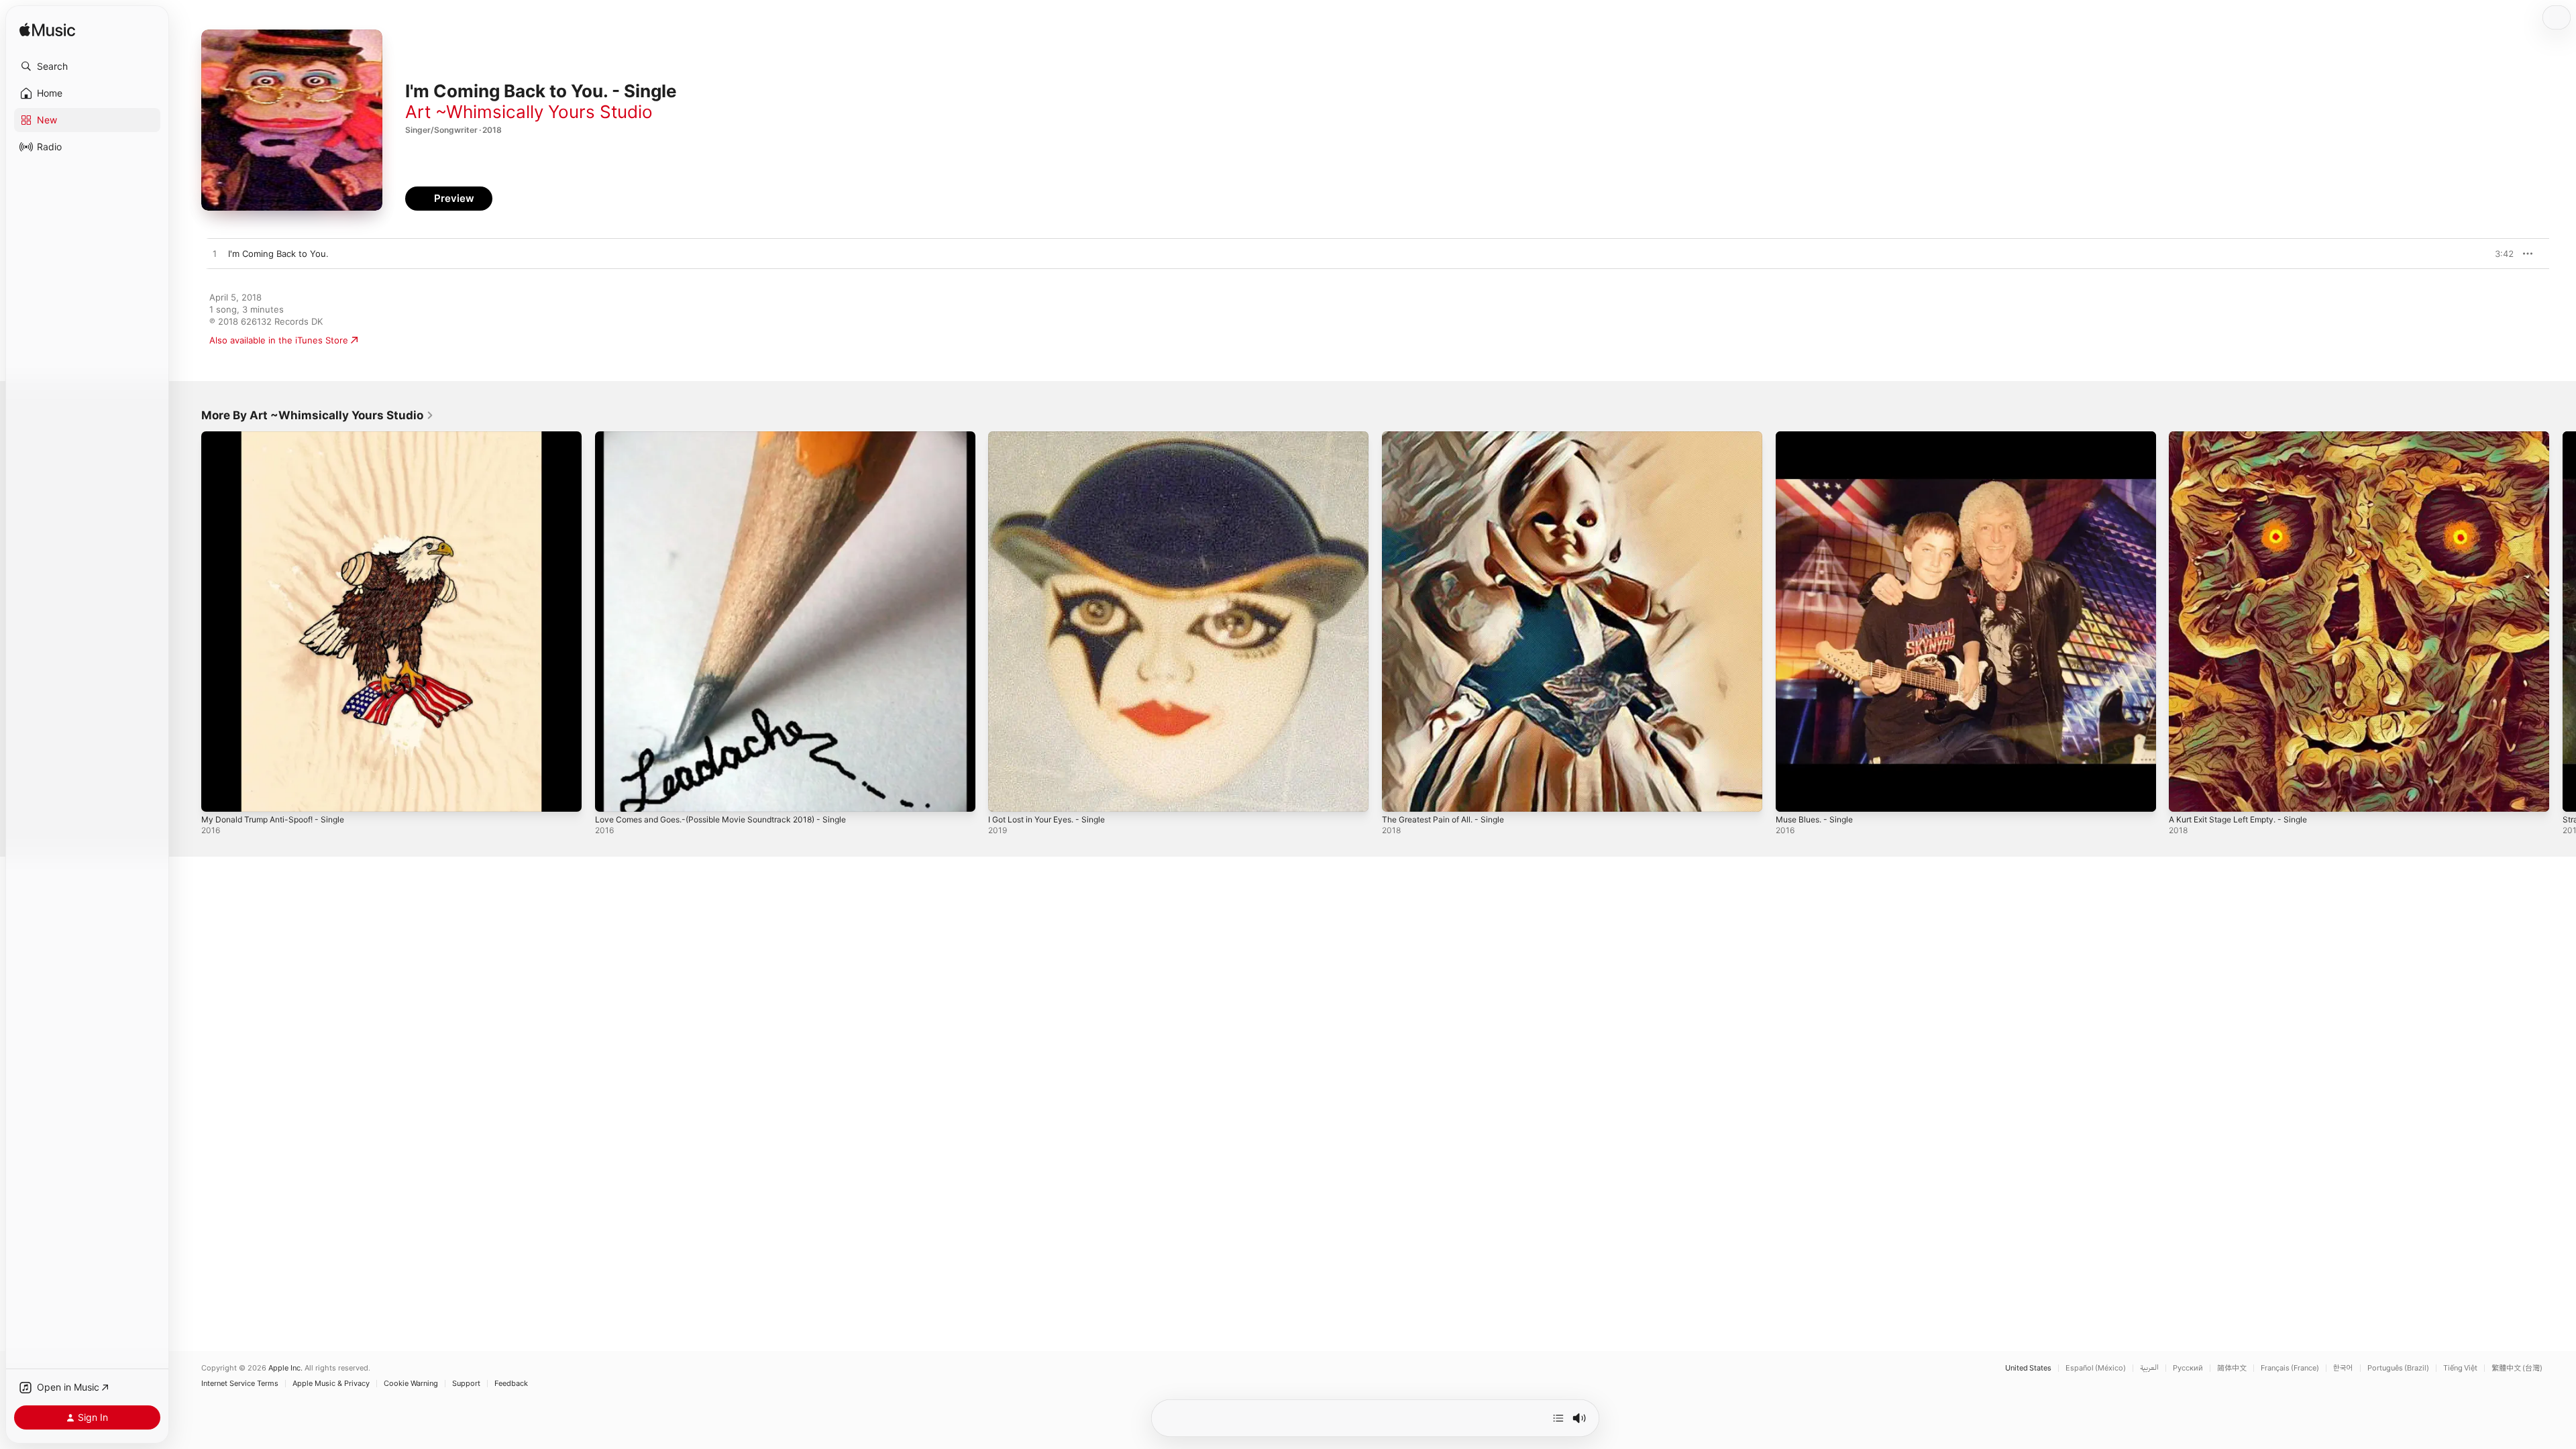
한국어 (2343, 1368)
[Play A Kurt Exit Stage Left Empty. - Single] (2186, 795)
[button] (87, 66)
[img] (47, 31)
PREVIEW (2499, 254)
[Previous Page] (188, 621)
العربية (2149, 1368)
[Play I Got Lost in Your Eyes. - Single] (1005, 795)
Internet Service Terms (240, 1384)
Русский (2188, 1368)
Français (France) (2290, 1368)
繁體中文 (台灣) (2517, 1368)
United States (2028, 1368)
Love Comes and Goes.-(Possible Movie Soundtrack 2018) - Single (735, 437)
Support (466, 1384)
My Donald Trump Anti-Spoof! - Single (281, 437)
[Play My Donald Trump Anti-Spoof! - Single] (218, 795)
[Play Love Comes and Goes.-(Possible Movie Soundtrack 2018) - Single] (612, 795)
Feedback (511, 1384)
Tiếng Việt (2460, 1368)
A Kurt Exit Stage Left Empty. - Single (2247, 437)
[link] (318, 415)
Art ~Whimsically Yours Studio (529, 112)
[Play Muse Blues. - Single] (1792, 795)
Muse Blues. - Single (1819, 437)
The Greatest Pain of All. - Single (1451, 437)
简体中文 (2232, 1368)
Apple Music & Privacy (331, 1384)
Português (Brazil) (2398, 1368)
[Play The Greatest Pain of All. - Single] (1399, 795)
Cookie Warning (411, 1384)
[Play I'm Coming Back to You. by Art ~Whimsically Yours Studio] (215, 254)
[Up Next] (1558, 1418)
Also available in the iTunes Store (279, 340)
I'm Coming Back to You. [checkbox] (278, 254)
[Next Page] (2563, 621)
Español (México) (2096, 1368)
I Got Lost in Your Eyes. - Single (1055, 437)
